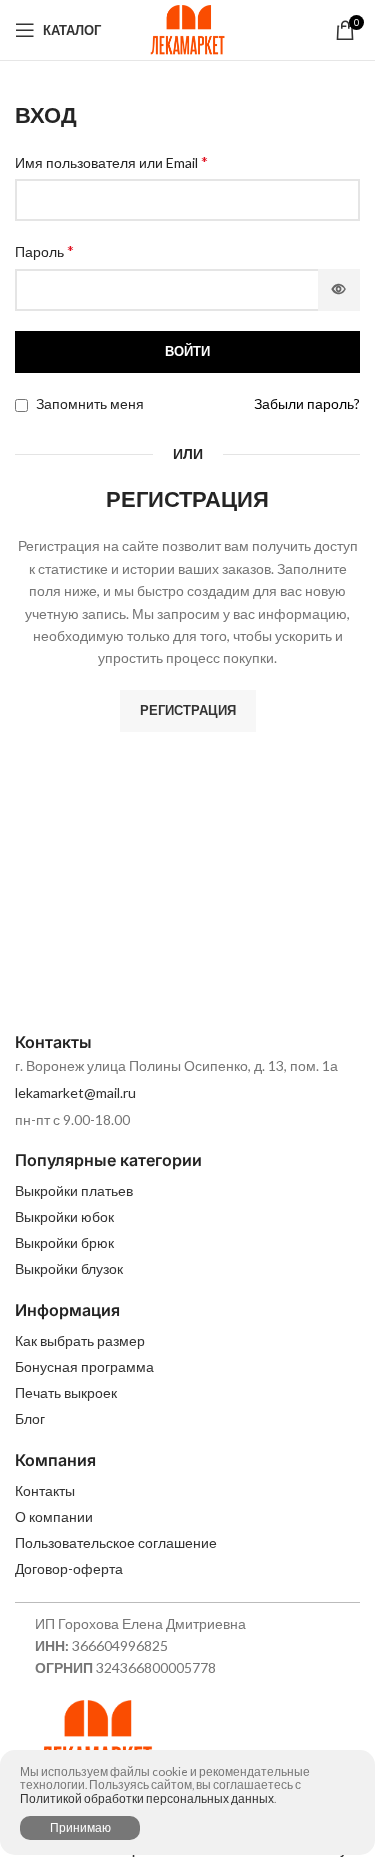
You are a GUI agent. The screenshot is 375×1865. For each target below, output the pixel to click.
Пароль (44, 250)
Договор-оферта (69, 1568)
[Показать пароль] (339, 290)
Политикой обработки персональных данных (147, 1798)
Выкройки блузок (69, 1268)
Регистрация (188, 710)
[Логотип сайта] (187, 28)
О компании (54, 1516)
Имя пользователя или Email (111, 161)
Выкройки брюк (64, 1242)
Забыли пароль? (307, 403)
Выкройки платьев (74, 1190)
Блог (30, 1418)
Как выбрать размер (80, 1340)
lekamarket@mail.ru (75, 1092)
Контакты (45, 1490)
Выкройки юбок (64, 1216)
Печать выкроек (66, 1392)
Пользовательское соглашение (116, 1542)
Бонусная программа (84, 1366)
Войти (187, 351)
